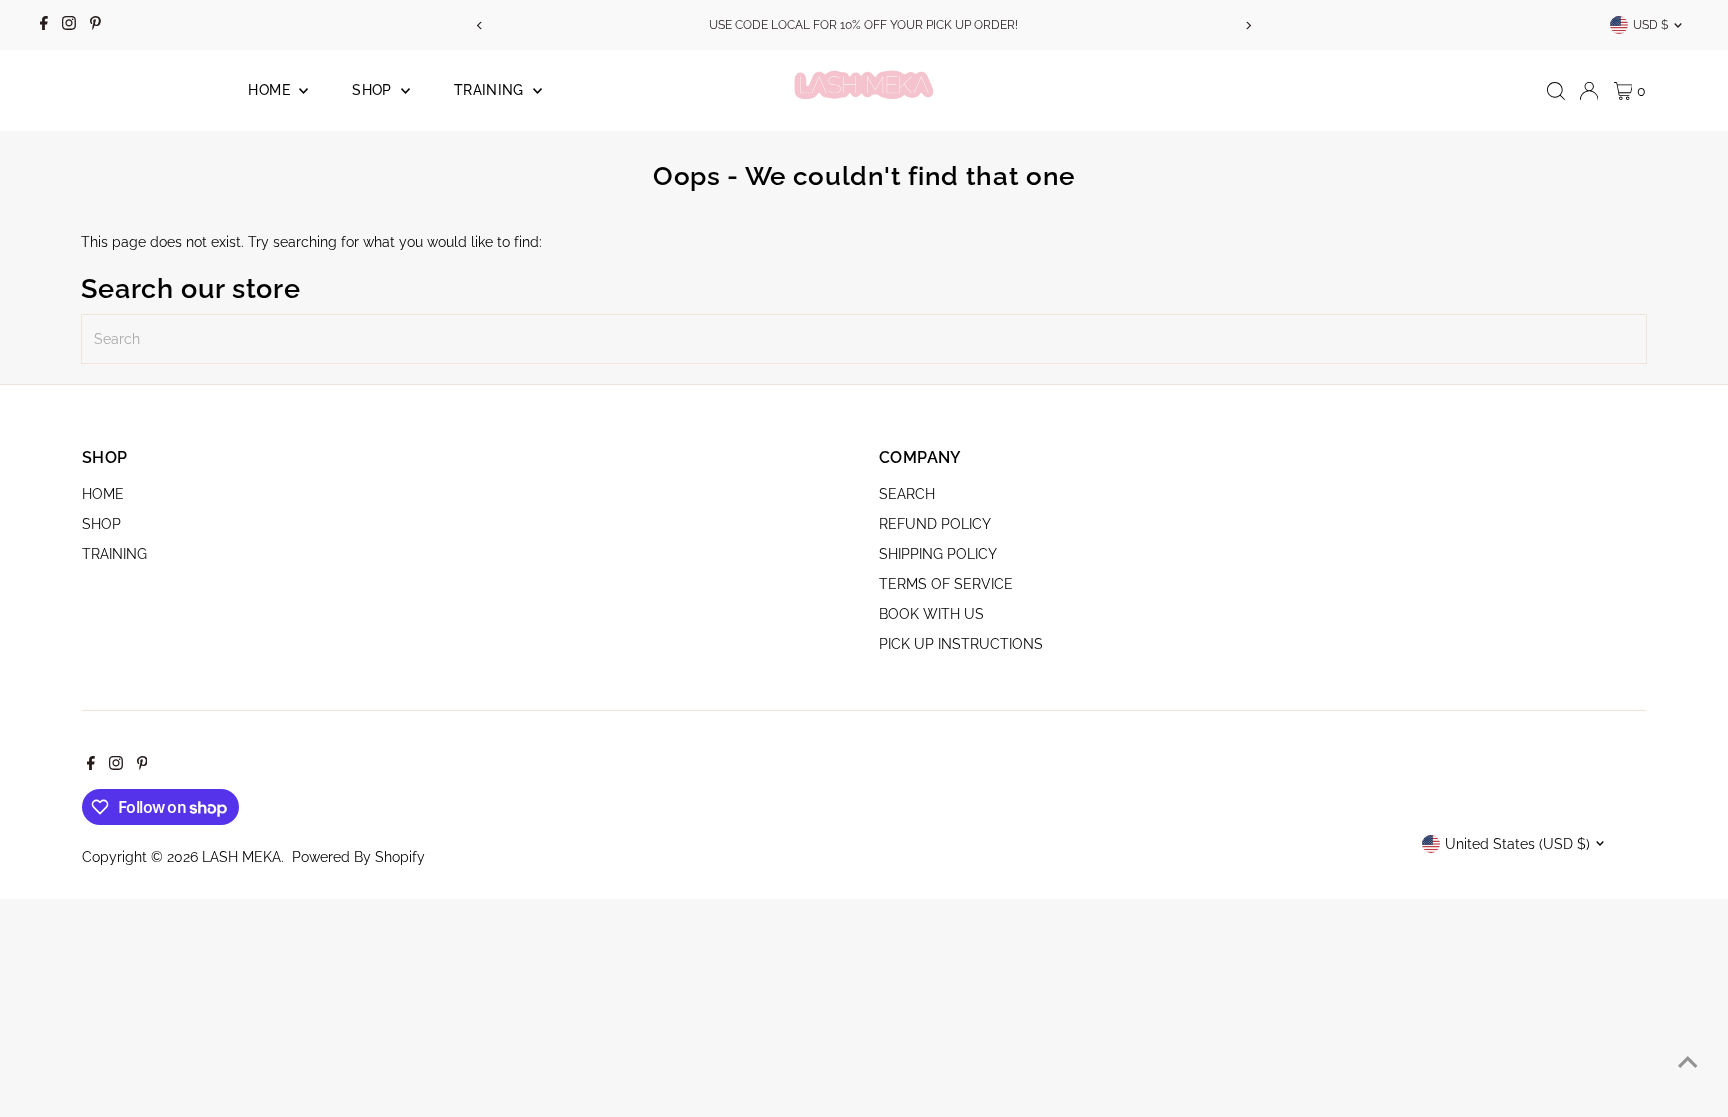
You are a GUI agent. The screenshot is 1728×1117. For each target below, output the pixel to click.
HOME (271, 90)
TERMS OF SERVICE (946, 584)
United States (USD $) (1517, 844)
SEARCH (907, 494)
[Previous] (479, 25)
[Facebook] (44, 25)
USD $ (1650, 25)
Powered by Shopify (358, 857)
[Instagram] (69, 25)
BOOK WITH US (931, 614)
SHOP (374, 90)
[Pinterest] (95, 25)
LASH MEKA (241, 857)
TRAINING (491, 90)
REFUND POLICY (935, 524)
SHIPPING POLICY (938, 554)
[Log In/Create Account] (1589, 91)
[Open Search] (1556, 91)
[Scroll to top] (1688, 1062)
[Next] (1248, 25)
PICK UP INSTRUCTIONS (961, 644)
